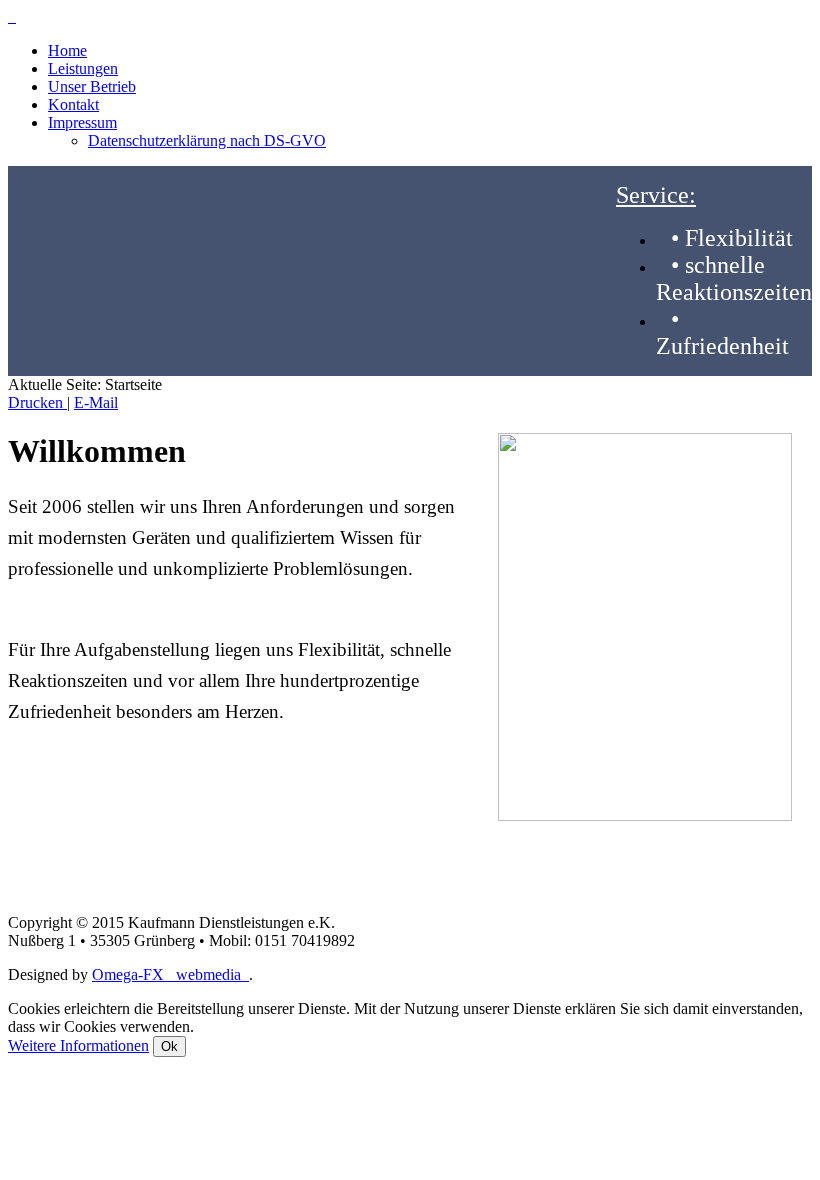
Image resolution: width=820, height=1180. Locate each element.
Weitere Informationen (78, 1045)
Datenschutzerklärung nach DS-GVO (207, 140)
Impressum (82, 122)
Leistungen (83, 68)
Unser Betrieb (92, 86)
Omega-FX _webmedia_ (170, 974)
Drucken (37, 402)
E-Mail (96, 402)
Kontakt (73, 104)
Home (67, 50)
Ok (169, 1046)
